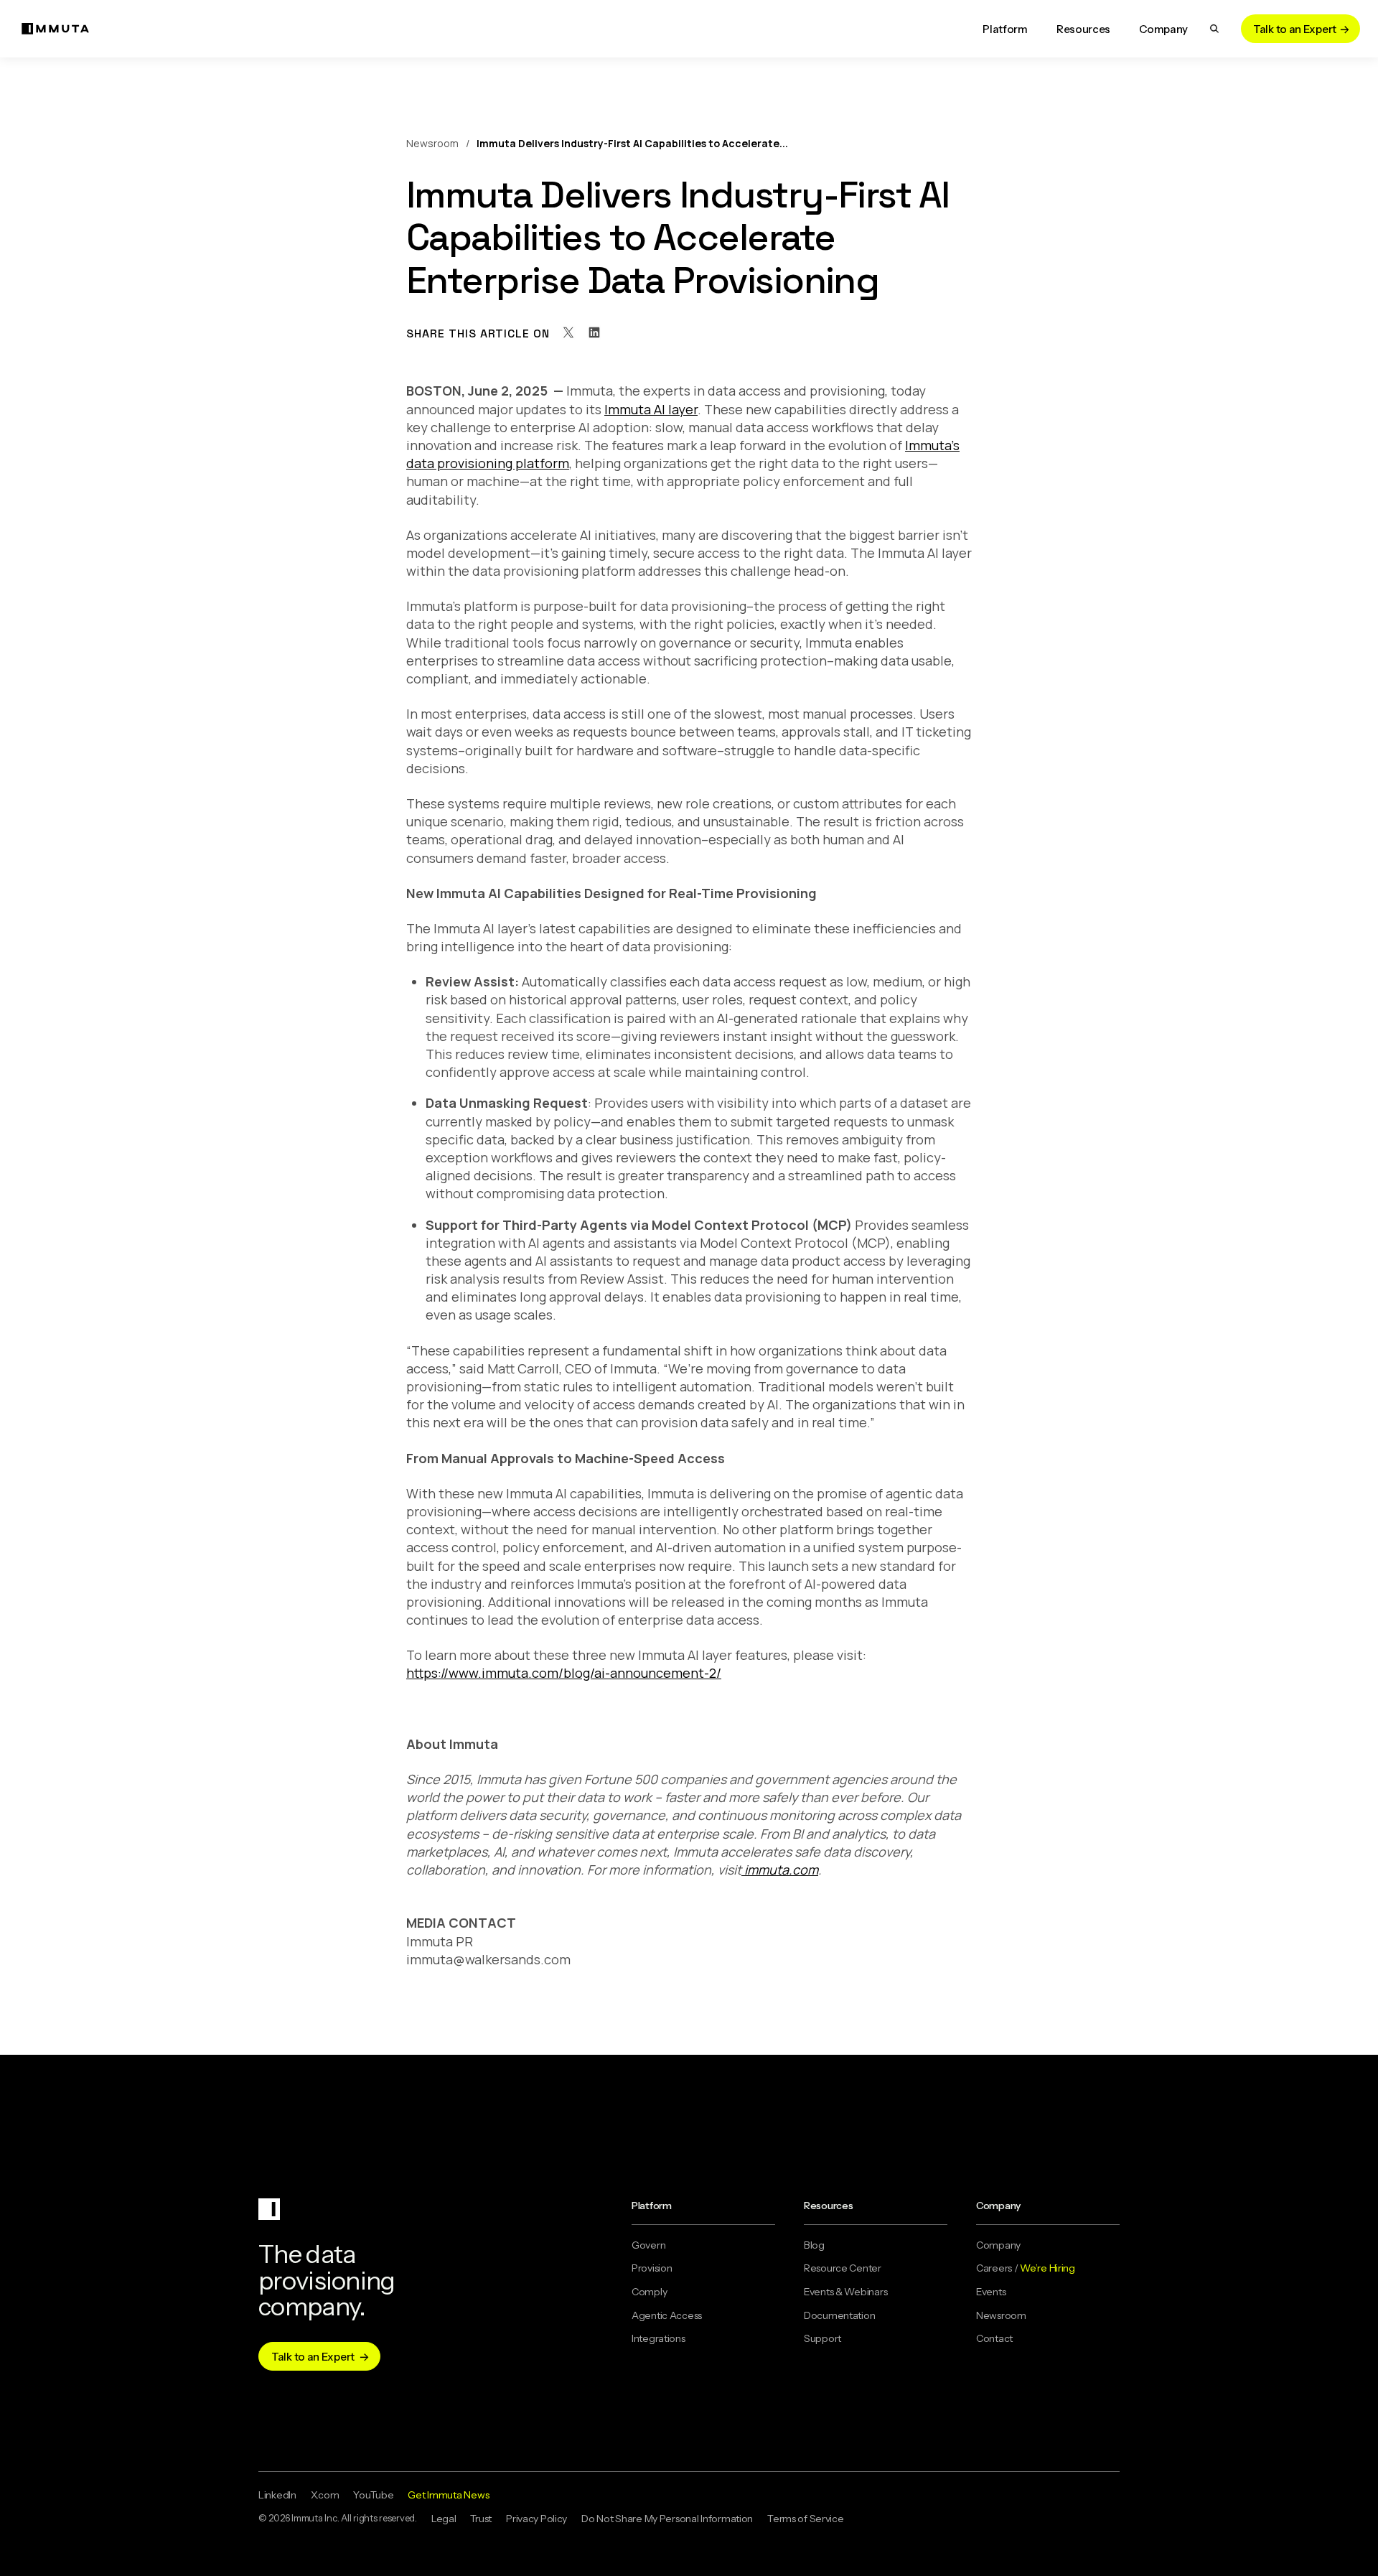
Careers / (1026, 2268)
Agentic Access (667, 2315)
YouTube (373, 2495)
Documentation (839, 2315)
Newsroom (432, 143)
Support (822, 2338)
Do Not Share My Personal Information (667, 2519)
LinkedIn (277, 2495)
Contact (994, 2338)
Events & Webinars (845, 2292)
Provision (652, 2268)
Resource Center (843, 2268)
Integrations (658, 2338)
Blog (814, 2245)
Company (998, 2245)
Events (991, 2292)
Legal (444, 2519)
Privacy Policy (536, 2519)
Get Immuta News (448, 2495)
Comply (649, 2292)
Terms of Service (806, 2519)
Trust (481, 2519)
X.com (325, 2495)
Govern (648, 2245)
